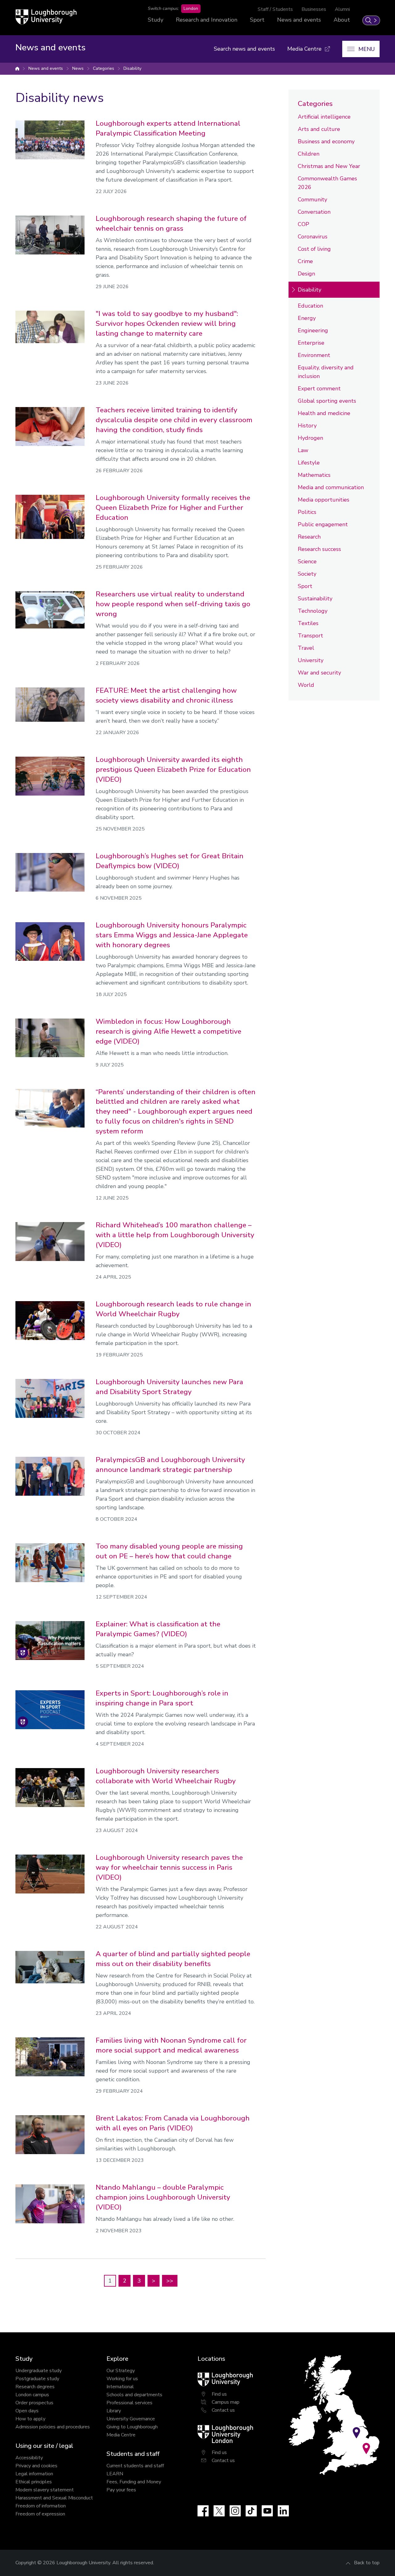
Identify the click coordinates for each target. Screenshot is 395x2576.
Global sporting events (327, 401)
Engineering (313, 330)
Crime (305, 261)
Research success (319, 549)
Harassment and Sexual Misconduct (54, 2498)
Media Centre (121, 2435)
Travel (306, 648)
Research (309, 537)
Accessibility (29, 2458)
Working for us (122, 2379)
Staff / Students (275, 9)
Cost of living (314, 249)
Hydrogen (310, 438)
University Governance (131, 2419)
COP (304, 224)
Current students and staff (135, 2466)
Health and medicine (324, 413)
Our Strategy (121, 2371)
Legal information (34, 2474)
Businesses (314, 9)
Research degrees (35, 2387)
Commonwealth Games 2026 (327, 183)
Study (156, 20)
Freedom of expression (40, 2514)
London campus (32, 2395)
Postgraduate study (37, 2379)
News (78, 68)
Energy (307, 318)
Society (307, 574)
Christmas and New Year (329, 166)
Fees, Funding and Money (134, 2482)
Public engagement (323, 524)
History (307, 426)
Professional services (129, 2403)
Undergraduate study (39, 2371)
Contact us (223, 2410)
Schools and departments (134, 2395)
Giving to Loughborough (132, 2427)
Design (306, 274)
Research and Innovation (207, 20)
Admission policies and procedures (53, 2427)
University (311, 660)
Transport (310, 636)
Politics (307, 512)
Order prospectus (34, 2403)
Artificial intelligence (324, 117)
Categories (104, 68)
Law (303, 450)
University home (17, 69)
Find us (219, 2394)
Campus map (226, 2402)
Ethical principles (34, 2482)
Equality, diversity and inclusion (326, 372)
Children (309, 154)
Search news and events (244, 49)
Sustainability (315, 599)
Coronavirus (313, 237)
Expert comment (319, 389)
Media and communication (331, 487)
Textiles (308, 623)
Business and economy (326, 141)
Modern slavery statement (45, 2490)
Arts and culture (319, 129)
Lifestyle (309, 463)
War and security (319, 673)
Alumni (342, 9)
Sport (257, 20)
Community (312, 200)
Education (310, 306)
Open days (27, 2411)
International (120, 2387)
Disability (132, 68)
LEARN (115, 2474)
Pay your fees (121, 2490)
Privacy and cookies (36, 2466)
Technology (313, 611)
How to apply (30, 2419)
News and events (299, 20)
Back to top (367, 2563)
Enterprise (311, 343)
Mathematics (314, 475)
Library (114, 2411)
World (306, 685)
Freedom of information (41, 2506)
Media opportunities (324, 500)
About (342, 20)
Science (307, 561)
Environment (314, 355)
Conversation (314, 212)
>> (170, 2281)
